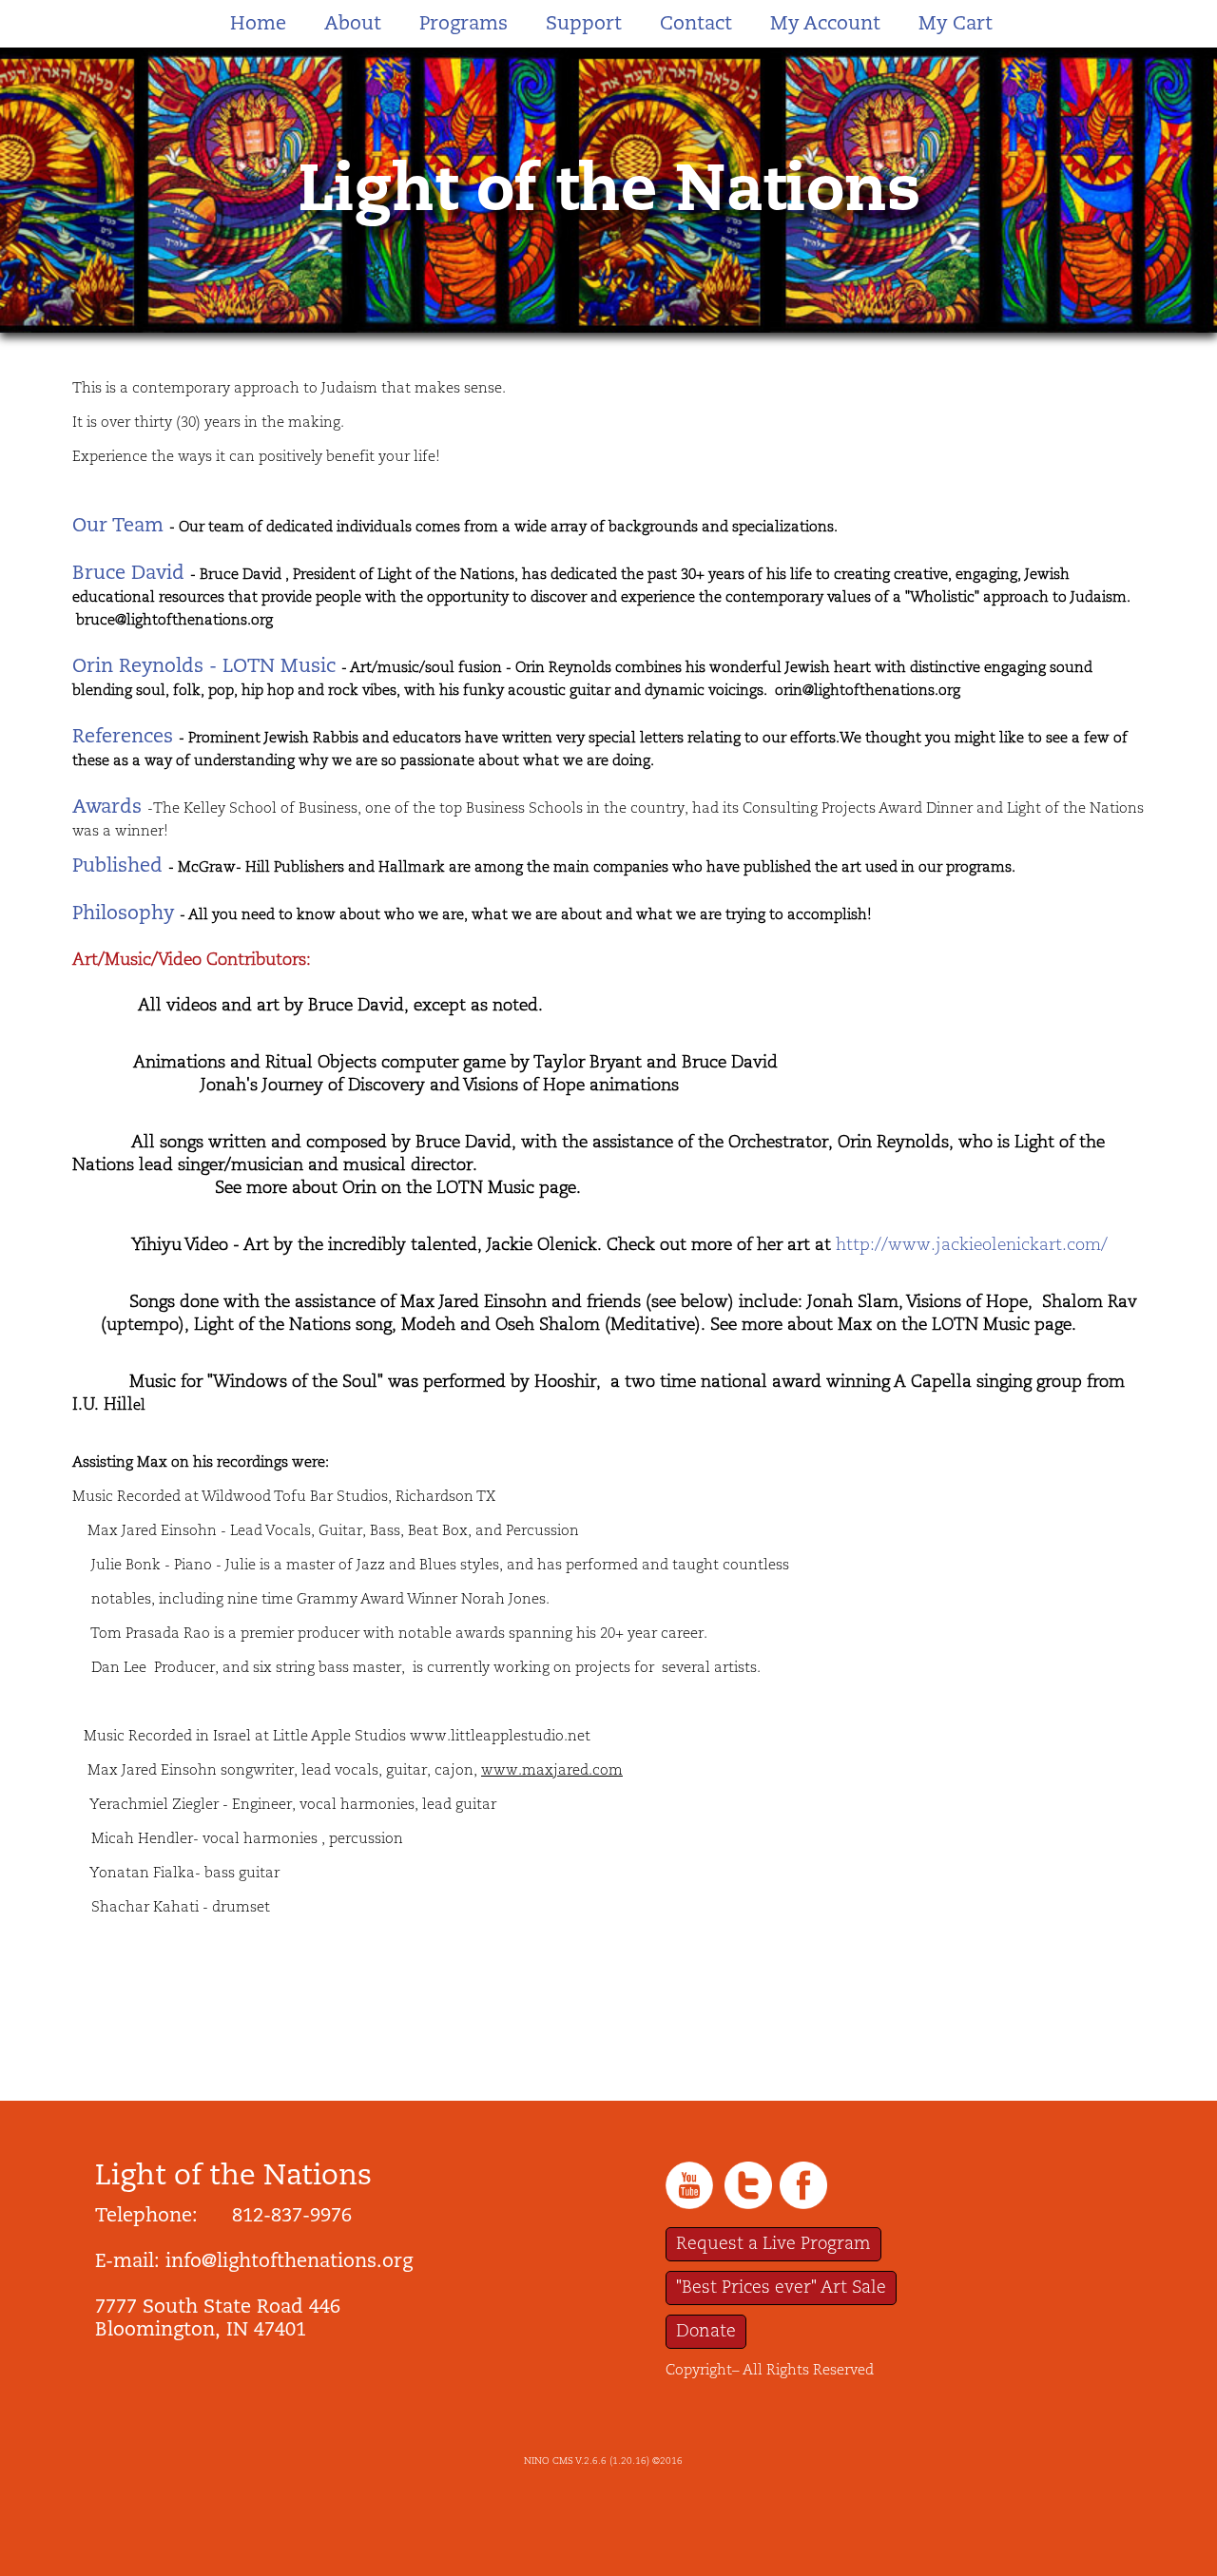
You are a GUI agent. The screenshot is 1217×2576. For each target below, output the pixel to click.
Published (117, 865)
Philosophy (123, 913)
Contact (696, 23)
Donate (706, 2331)
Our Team (118, 525)
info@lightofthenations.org (289, 2260)
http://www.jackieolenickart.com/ (972, 1245)
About (353, 23)
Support (584, 23)
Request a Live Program (773, 2244)
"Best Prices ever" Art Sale (781, 2288)
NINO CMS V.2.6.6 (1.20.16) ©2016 (603, 2461)
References (123, 736)
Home (258, 23)
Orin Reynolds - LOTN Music (204, 665)
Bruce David (128, 572)
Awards (107, 806)
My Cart (956, 23)
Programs (464, 23)
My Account (825, 23)
